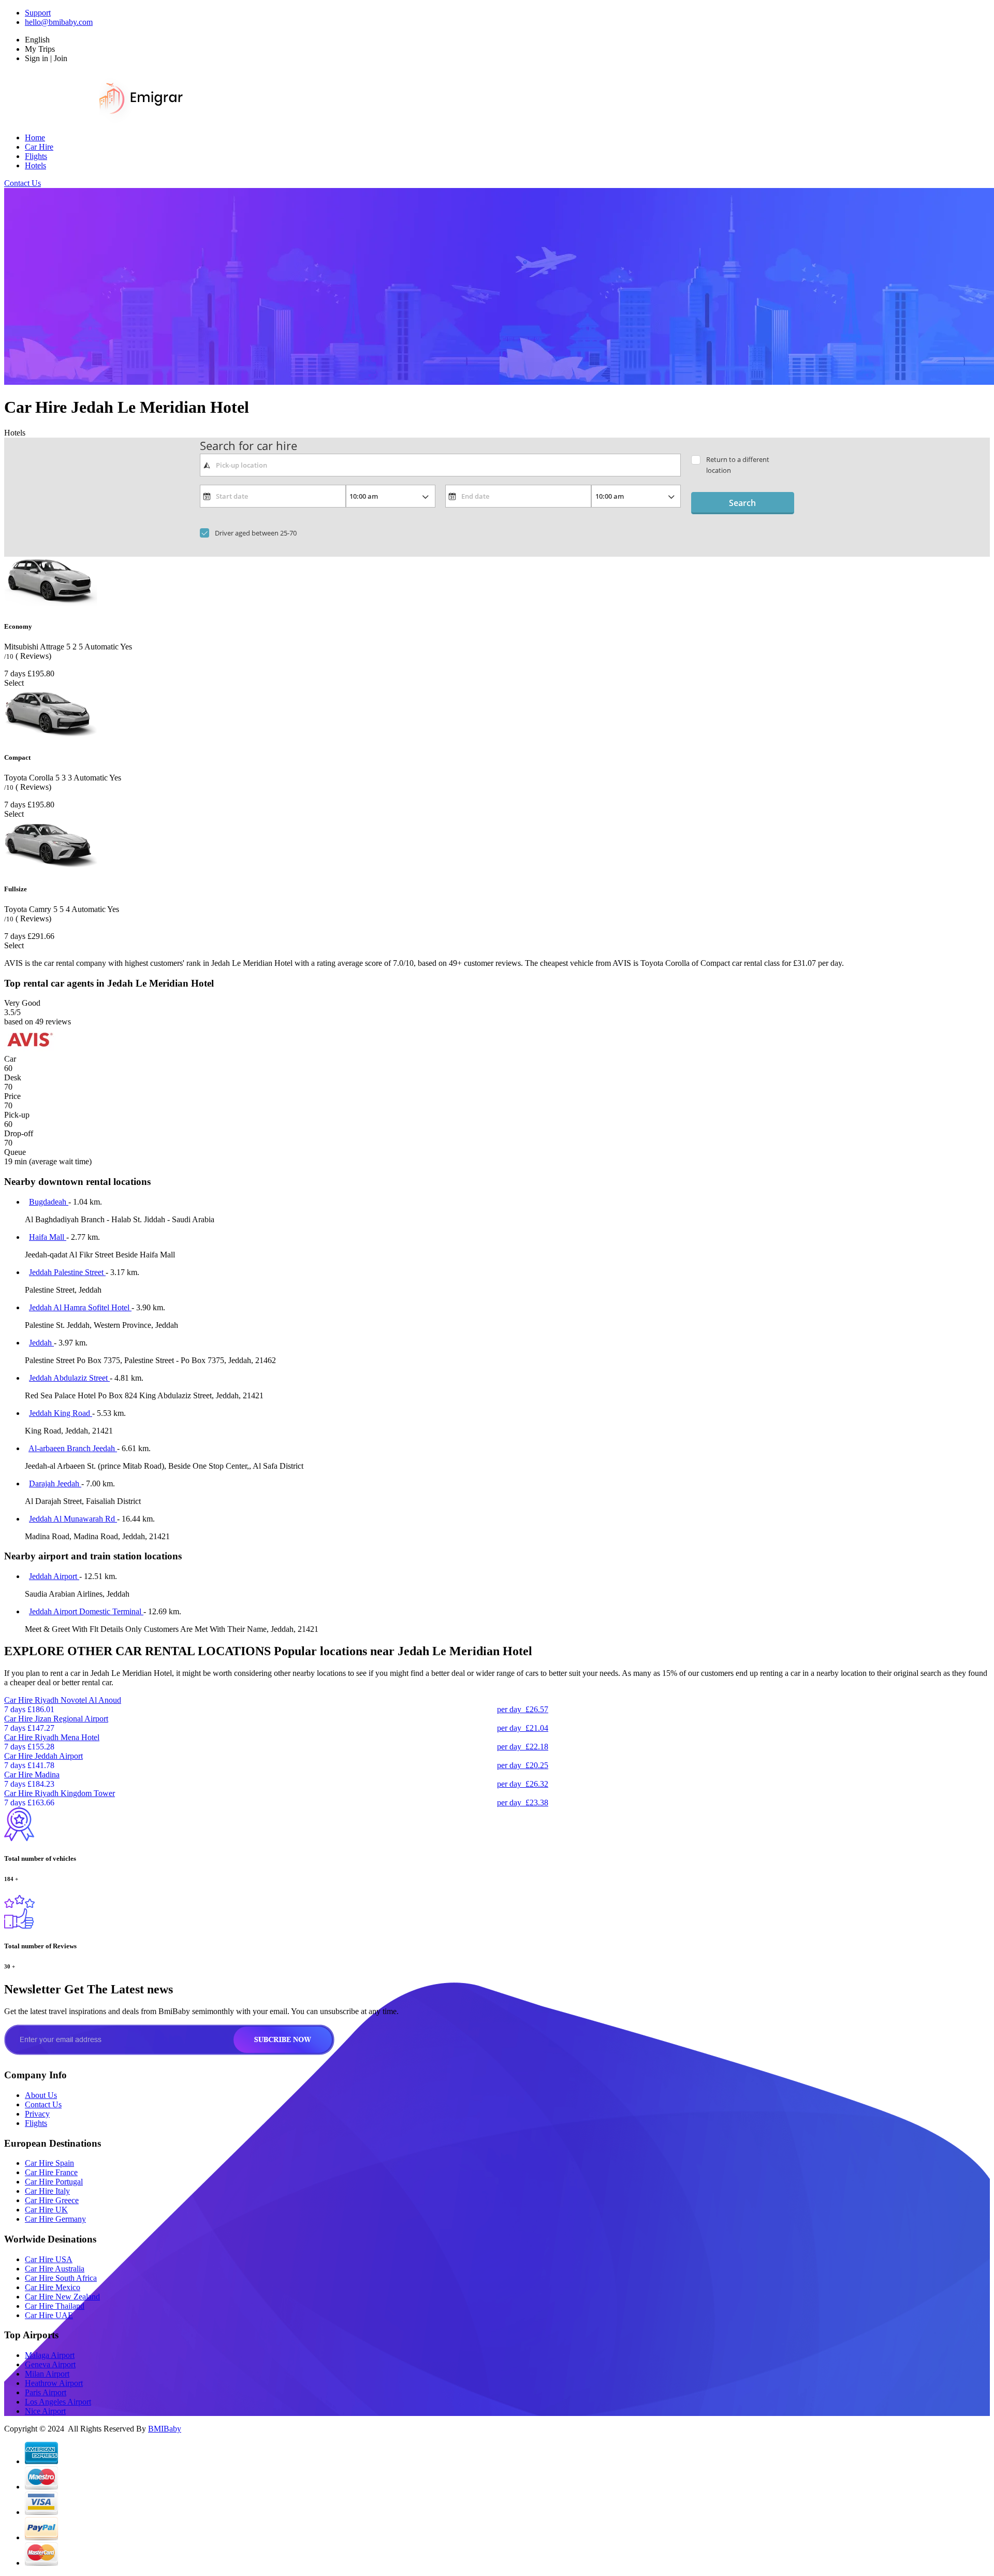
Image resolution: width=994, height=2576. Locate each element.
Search (742, 503)
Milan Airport (47, 2374)
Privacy (37, 2114)
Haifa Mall (48, 1237)
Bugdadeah (49, 1202)
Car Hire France (51, 2172)
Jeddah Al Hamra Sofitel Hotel (80, 1307)
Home (35, 138)
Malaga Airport (50, 2355)
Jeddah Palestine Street (67, 1272)
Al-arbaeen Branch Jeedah (73, 1448)
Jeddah (41, 1343)
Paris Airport (46, 2392)
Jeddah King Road (61, 1413)
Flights (36, 156)
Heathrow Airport (54, 2383)
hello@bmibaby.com (59, 22)
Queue (15, 1152)
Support (38, 13)
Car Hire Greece (52, 2200)
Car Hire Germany (55, 2219)
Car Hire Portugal (54, 2182)
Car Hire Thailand (55, 2306)
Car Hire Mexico (53, 2287)
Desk (13, 1077)
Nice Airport (45, 2411)
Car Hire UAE (49, 2315)
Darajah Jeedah (55, 1484)
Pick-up (17, 1115)
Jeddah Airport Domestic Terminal (86, 1611)
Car (10, 1059)
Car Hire (39, 147)
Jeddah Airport (54, 1576)
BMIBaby (165, 2429)
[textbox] (440, 465)
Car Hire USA (49, 2259)
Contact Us (23, 183)
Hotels (35, 165)
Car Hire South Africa (61, 2278)
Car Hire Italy (47, 2191)
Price (12, 1096)
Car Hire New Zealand (62, 2297)
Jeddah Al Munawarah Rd (73, 1519)
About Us (41, 2095)
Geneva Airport (50, 2364)
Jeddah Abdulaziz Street (69, 1378)
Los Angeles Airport (58, 2402)
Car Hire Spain (49, 2163)
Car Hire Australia (55, 2269)
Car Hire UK (46, 2210)
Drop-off (19, 1133)
